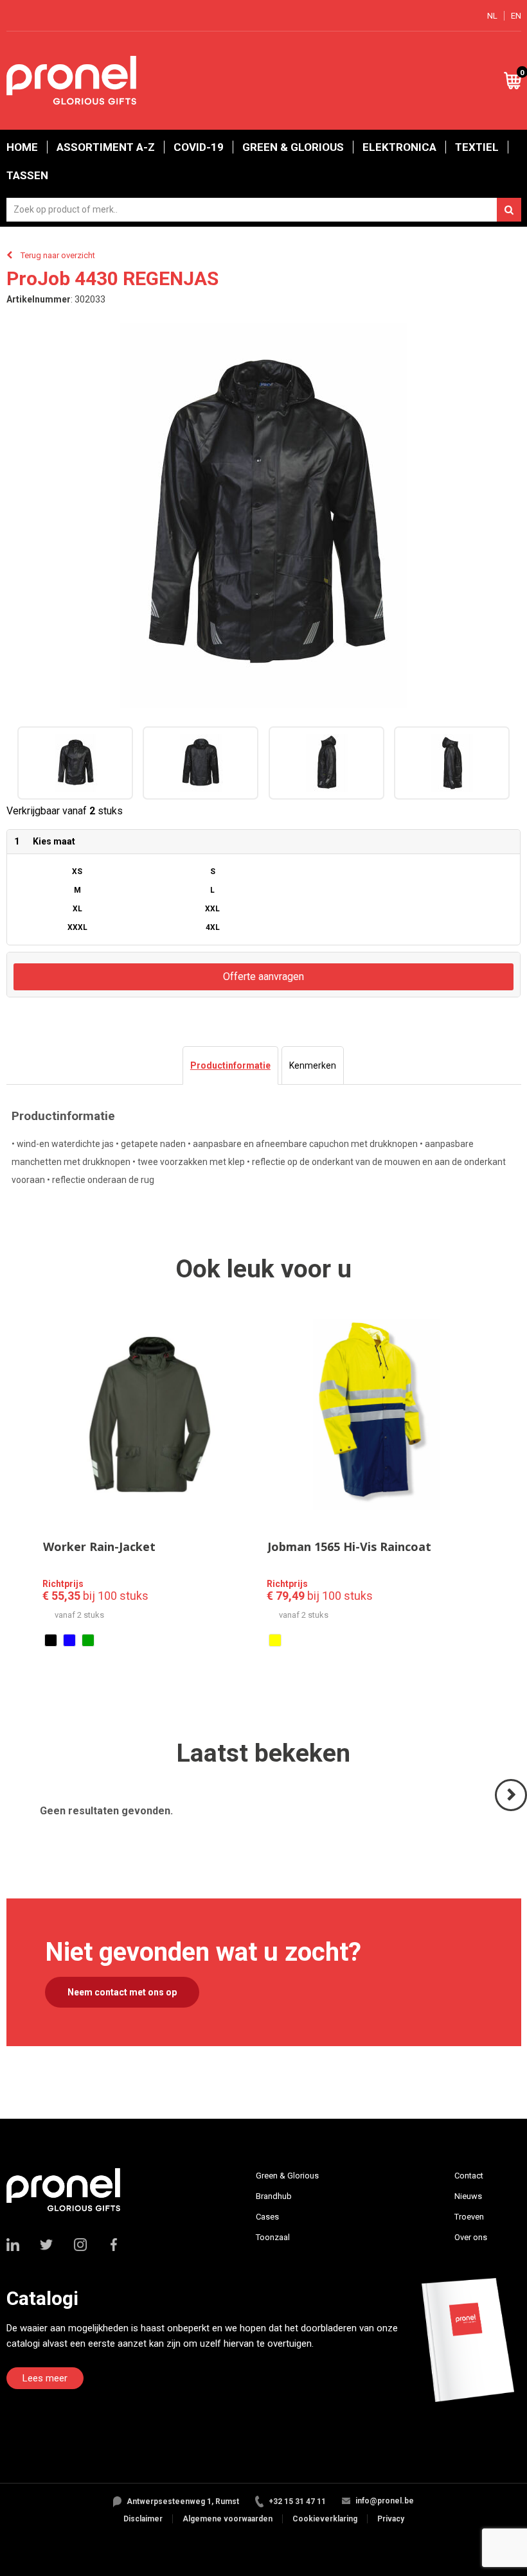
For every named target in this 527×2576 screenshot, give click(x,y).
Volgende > (512, 1810)
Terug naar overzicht (58, 255)
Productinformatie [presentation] (230, 1065)
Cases (267, 2217)
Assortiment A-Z (106, 147)
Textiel (477, 147)
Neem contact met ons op (122, 1992)
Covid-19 (199, 147)
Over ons (471, 2237)
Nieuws (468, 2196)
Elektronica (399, 147)
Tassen (27, 175)
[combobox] (264, 210)
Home (22, 147)
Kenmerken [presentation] (313, 1065)
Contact (469, 2176)
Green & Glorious (293, 147)
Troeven (469, 2217)
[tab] (230, 1065)
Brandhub (274, 2196)
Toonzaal (273, 2237)
